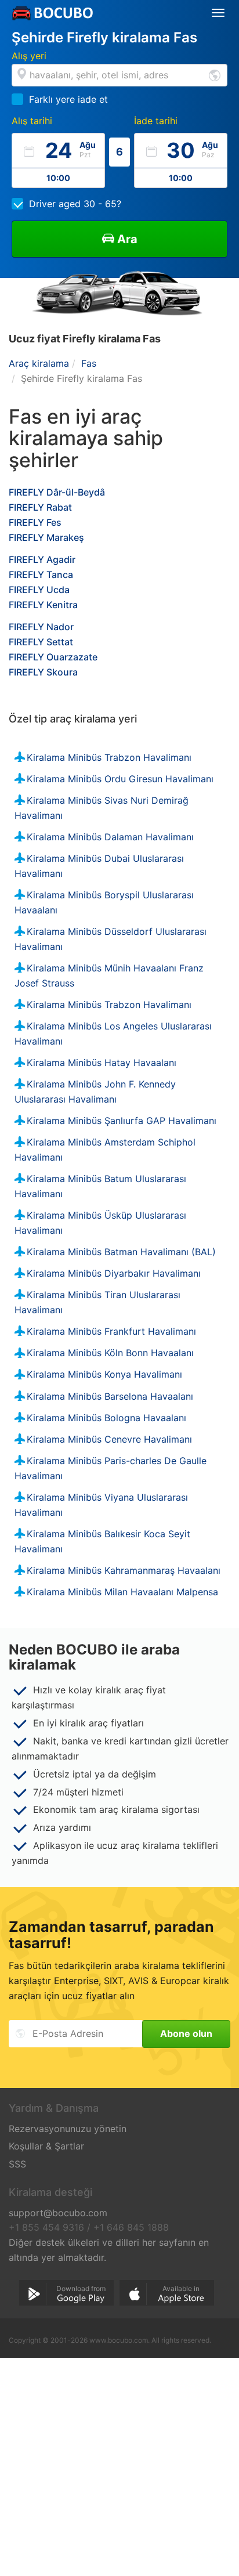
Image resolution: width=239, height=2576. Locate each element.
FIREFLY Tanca (41, 575)
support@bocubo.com (58, 2213)
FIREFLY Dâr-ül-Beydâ (57, 492)
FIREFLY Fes (35, 522)
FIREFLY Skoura (43, 672)
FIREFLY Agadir (42, 559)
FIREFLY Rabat (40, 507)
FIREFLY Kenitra (43, 605)
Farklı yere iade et (68, 99)
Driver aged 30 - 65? (75, 204)
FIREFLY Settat (41, 642)
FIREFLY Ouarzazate (53, 657)
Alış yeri (29, 56)
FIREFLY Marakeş (46, 537)
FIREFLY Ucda (39, 590)
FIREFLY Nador (41, 627)
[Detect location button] (215, 75)
